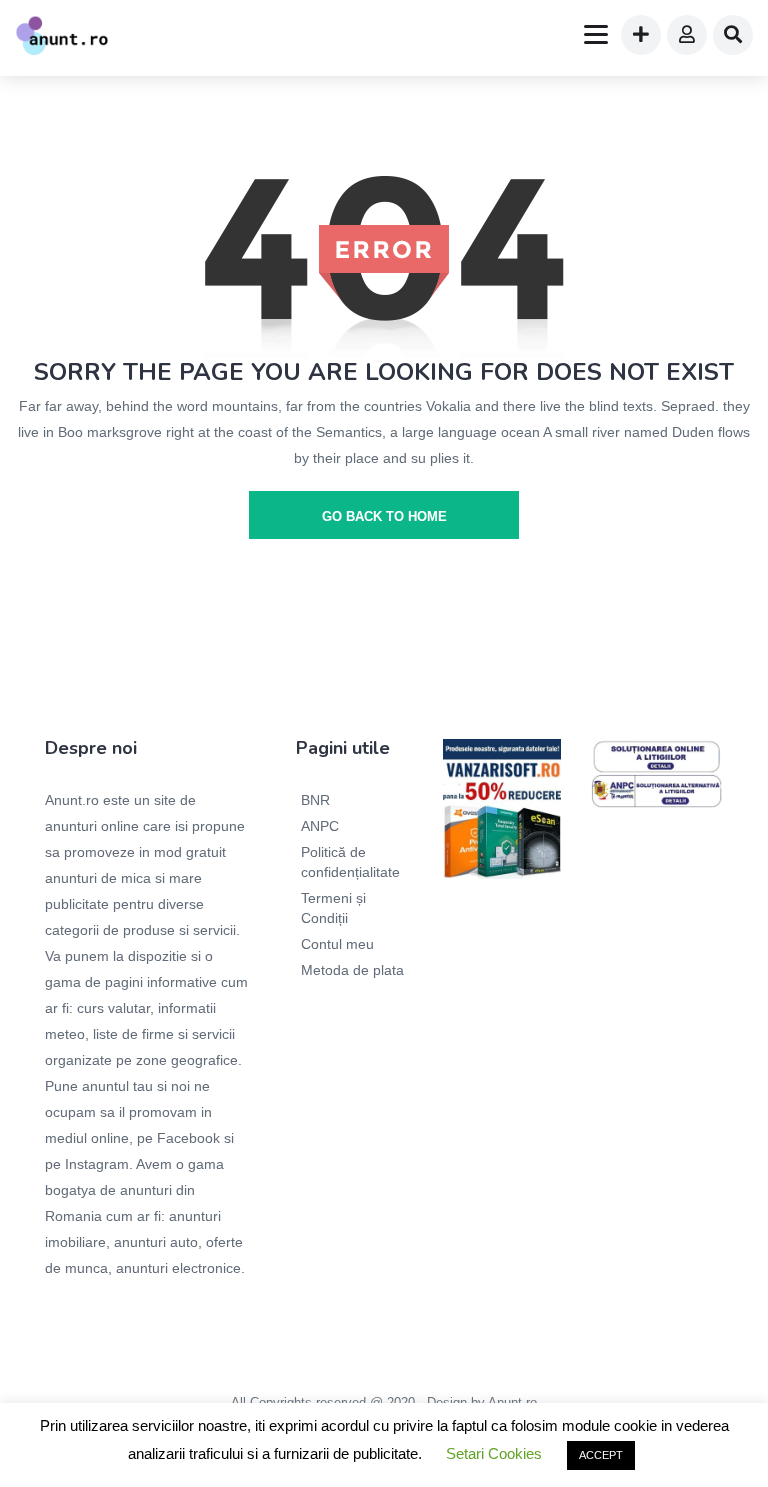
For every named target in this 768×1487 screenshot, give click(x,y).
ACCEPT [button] (601, 1455)
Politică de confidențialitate (350, 862)
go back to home (384, 516)
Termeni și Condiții (333, 908)
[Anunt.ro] (62, 38)
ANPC (320, 826)
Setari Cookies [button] (494, 1453)
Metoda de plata (352, 970)
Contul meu (337, 944)
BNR (315, 800)
